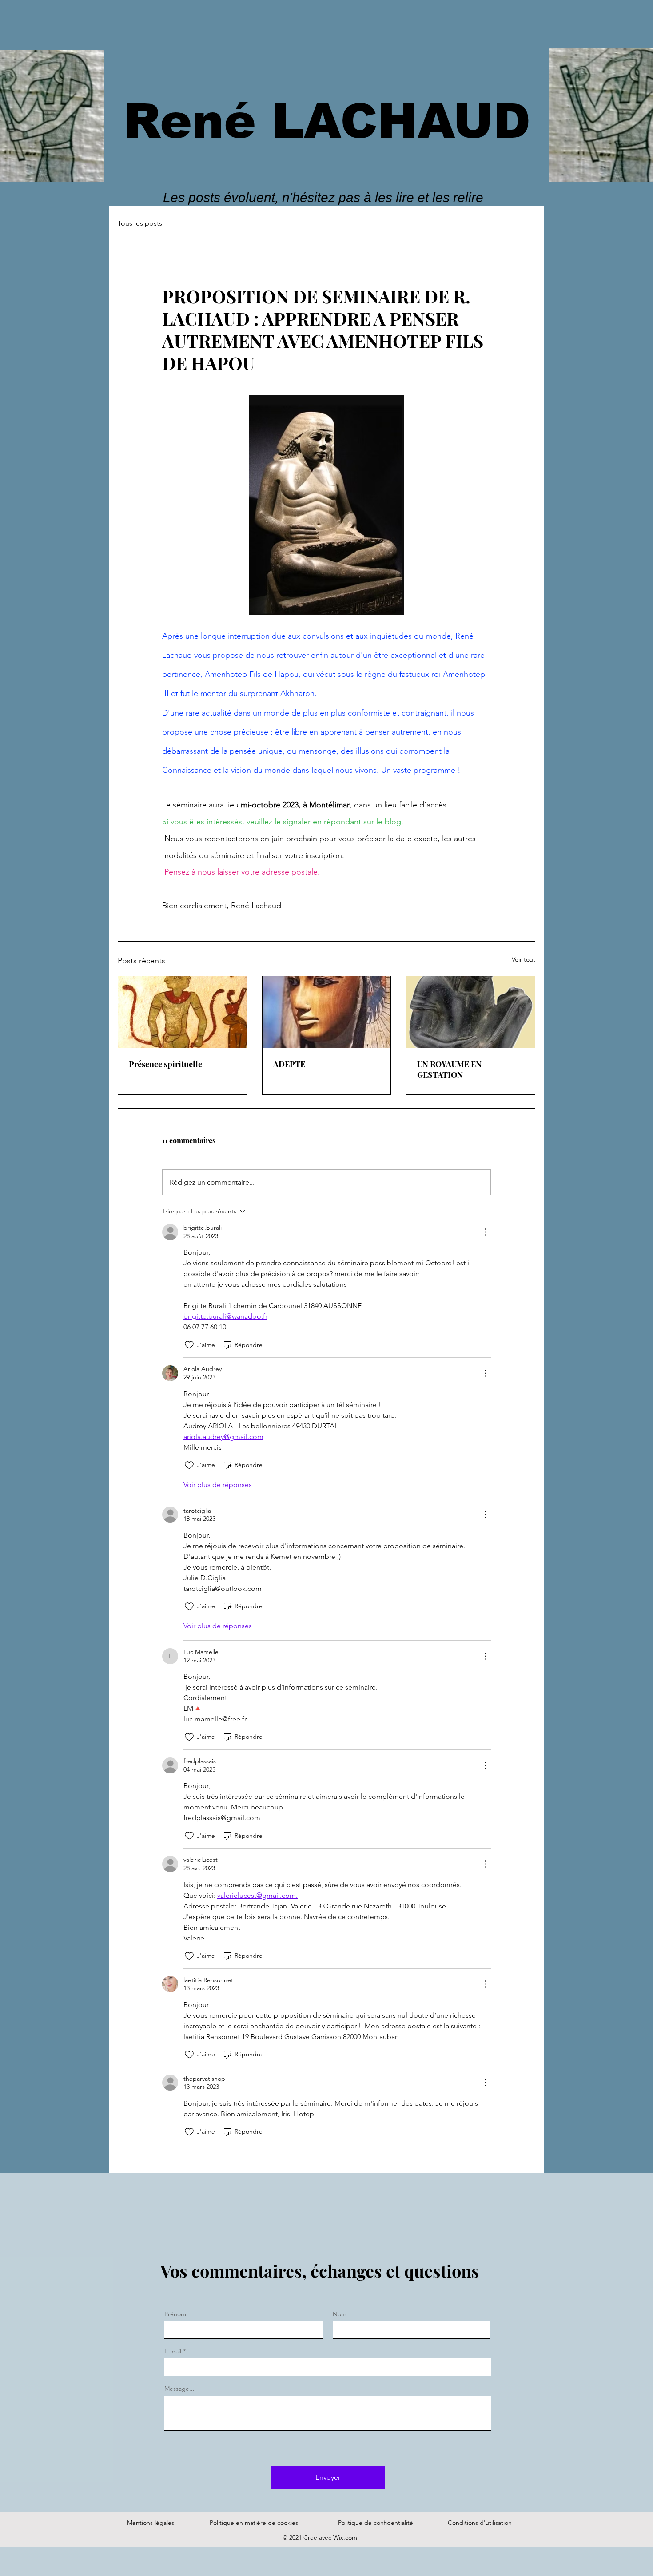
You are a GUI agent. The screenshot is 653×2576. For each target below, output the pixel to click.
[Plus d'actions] (486, 1232)
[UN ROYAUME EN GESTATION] (471, 1012)
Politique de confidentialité (376, 2523)
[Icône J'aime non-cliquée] (189, 1345)
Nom (340, 2314)
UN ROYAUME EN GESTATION (449, 1069)
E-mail (173, 2351)
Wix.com (345, 2537)
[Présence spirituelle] (182, 1012)
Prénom (175, 2314)
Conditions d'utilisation (480, 2523)
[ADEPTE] (327, 1012)
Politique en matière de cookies (255, 2523)
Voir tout (524, 959)
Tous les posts (140, 223)
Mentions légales (151, 2523)
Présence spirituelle (165, 1064)
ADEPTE (289, 1064)
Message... (179, 2389)
